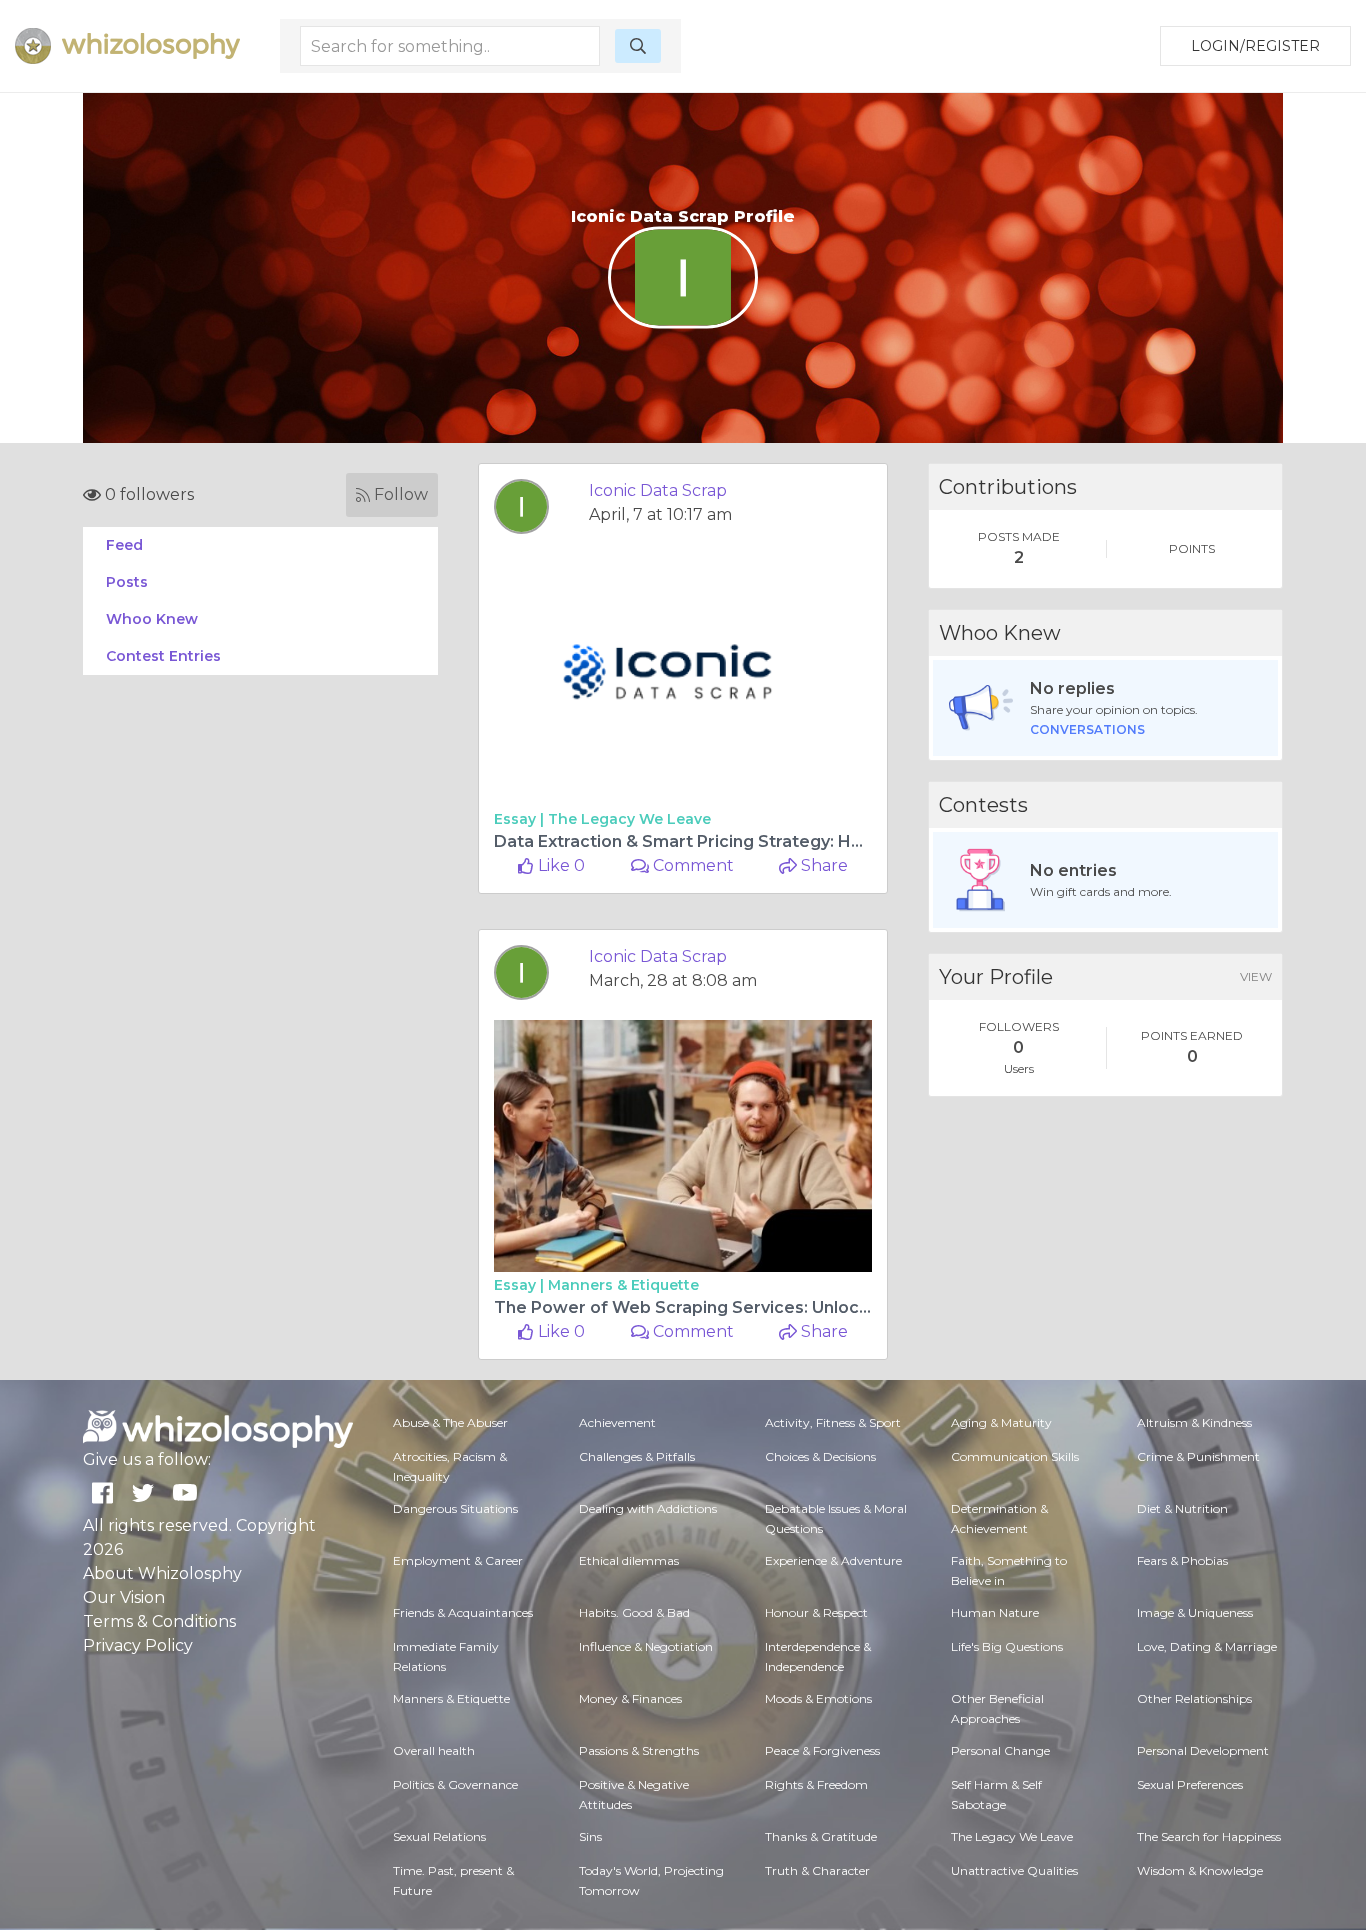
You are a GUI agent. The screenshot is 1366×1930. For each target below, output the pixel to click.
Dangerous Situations (455, 1508)
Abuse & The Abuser (450, 1422)
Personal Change (1000, 1750)
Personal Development (1203, 1750)
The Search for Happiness (1209, 1836)
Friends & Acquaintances (463, 1612)
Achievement (617, 1422)
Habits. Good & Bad (634, 1612)
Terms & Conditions (159, 1621)
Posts (127, 582)
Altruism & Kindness (1194, 1422)
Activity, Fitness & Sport (833, 1422)
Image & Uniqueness (1195, 1612)
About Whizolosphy (162, 1573)
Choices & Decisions (820, 1456)
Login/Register (1255, 46)
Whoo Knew (152, 619)
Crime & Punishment (1198, 1456)
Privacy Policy (138, 1645)
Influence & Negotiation (646, 1646)
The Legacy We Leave (629, 819)
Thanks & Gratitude (821, 1836)
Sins (590, 1836)
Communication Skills (1015, 1456)
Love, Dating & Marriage (1207, 1646)
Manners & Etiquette (623, 1285)
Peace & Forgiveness (822, 1750)
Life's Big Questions (1007, 1646)
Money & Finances (630, 1698)
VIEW (1256, 976)
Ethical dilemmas (629, 1560)
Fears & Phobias (1182, 1560)
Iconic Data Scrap (658, 490)
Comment (691, 865)
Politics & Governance (455, 1784)
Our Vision (124, 1597)
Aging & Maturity (1001, 1422)
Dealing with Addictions (648, 1508)
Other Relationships (1194, 1698)
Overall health (434, 1750)
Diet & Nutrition (1182, 1508)
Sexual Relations (439, 1836)
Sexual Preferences (1190, 1784)
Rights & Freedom (816, 1784)
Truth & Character (817, 1870)
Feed (124, 545)
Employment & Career (458, 1560)
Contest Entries (163, 656)
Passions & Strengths (639, 1750)
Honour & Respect (816, 1612)
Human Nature (995, 1612)
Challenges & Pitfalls (637, 1456)
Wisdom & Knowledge (1200, 1870)
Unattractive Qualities (1014, 1870)
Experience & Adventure (833, 1560)
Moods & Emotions (818, 1698)
